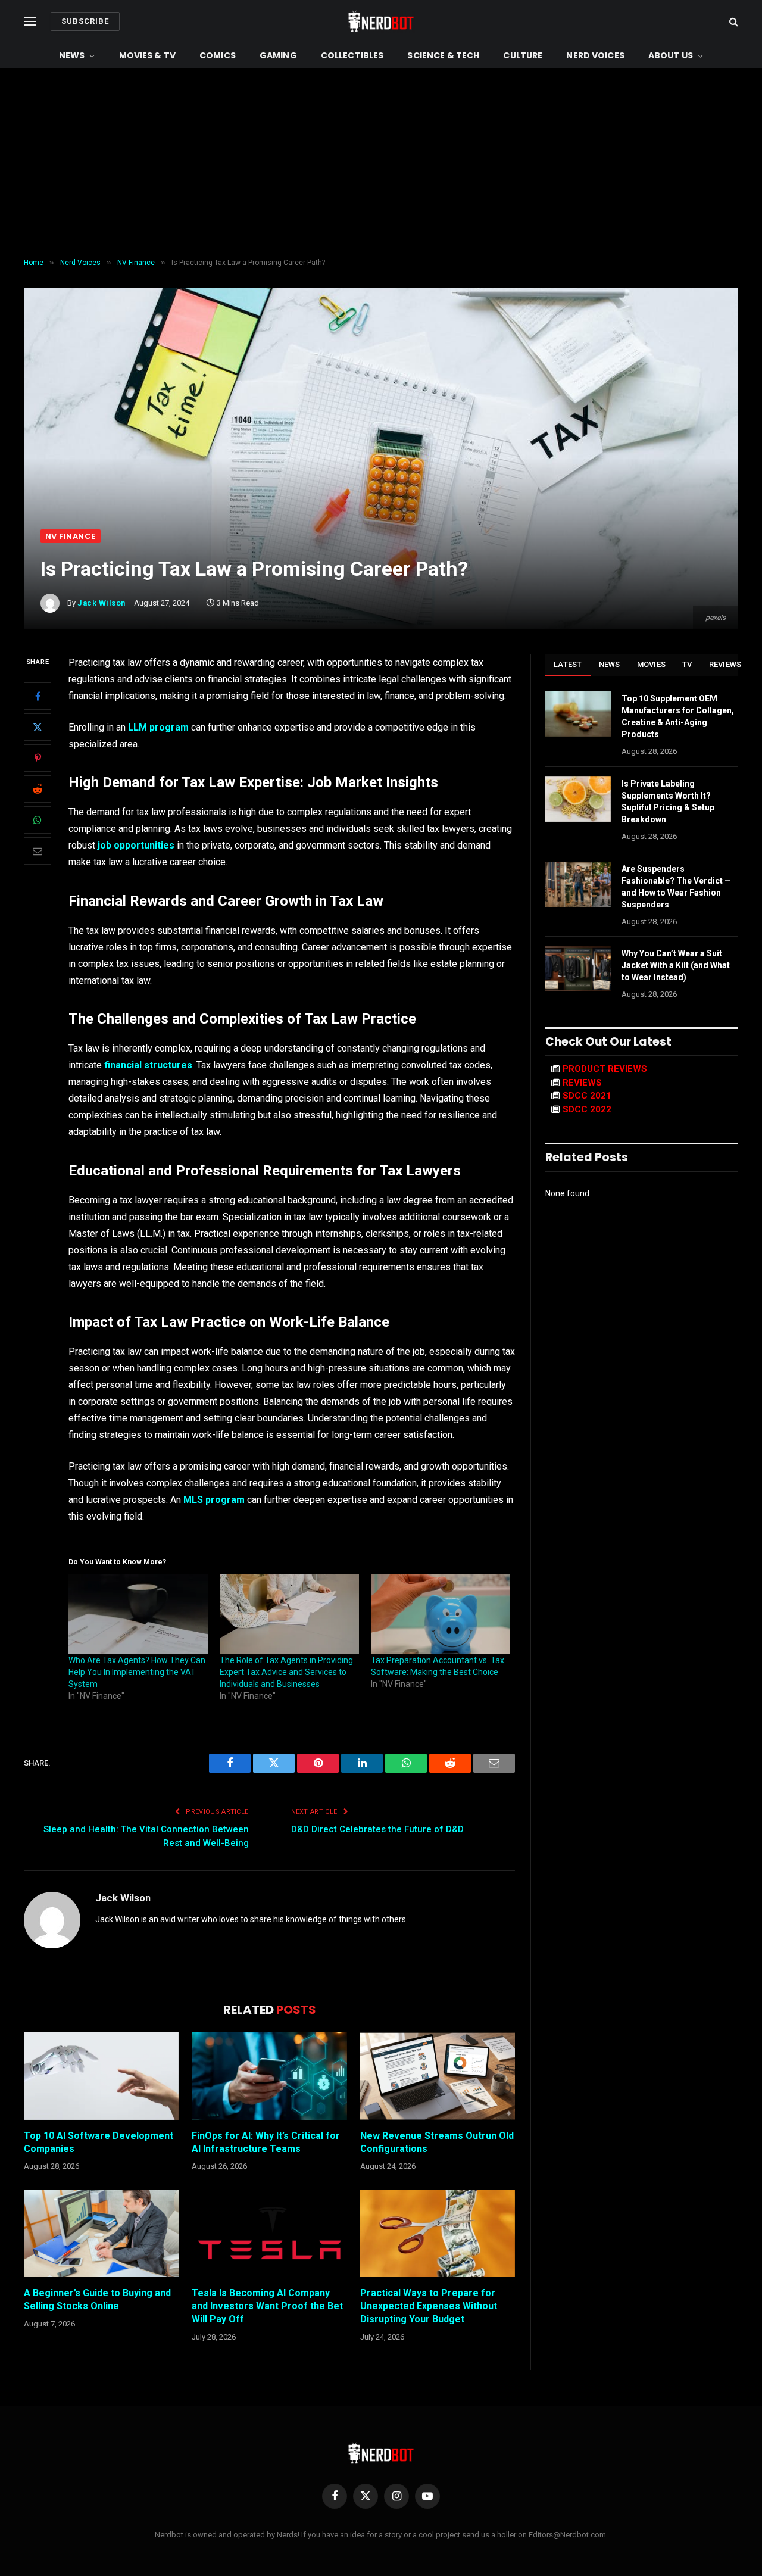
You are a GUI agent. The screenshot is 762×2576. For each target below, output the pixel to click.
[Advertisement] (381, 163)
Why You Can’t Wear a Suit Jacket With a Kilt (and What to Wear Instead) (676, 965)
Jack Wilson (102, 603)
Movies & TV (148, 55)
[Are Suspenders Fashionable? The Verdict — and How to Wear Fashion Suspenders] (578, 884)
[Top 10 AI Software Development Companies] (101, 2076)
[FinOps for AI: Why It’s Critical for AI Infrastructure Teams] (269, 2076)
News (72, 55)
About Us (671, 55)
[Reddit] (38, 789)
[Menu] (30, 22)
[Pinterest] (38, 758)
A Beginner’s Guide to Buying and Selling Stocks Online (97, 2299)
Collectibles (352, 55)
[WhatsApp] (38, 820)
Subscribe (85, 21)
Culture (523, 55)
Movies (652, 664)
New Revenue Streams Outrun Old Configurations (437, 2142)
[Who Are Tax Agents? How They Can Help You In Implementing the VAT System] (138, 1614)
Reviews (725, 664)
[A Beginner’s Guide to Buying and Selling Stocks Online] (101, 2234)
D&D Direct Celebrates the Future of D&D (377, 1829)
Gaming (278, 55)
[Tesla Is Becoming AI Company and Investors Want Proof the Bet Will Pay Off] (269, 2234)
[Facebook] (38, 696)
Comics (218, 55)
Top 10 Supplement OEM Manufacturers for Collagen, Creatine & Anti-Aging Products (678, 716)
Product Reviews (605, 1069)
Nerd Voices (595, 55)
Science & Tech (443, 55)
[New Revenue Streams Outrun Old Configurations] (438, 2076)
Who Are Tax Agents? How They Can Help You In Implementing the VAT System (137, 1672)
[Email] (38, 851)
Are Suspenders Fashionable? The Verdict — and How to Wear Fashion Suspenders (676, 887)
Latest (568, 664)
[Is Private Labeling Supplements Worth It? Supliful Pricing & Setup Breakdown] (578, 799)
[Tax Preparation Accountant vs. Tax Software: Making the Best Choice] (441, 1614)
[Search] (733, 22)
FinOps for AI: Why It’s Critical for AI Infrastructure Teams (266, 2142)
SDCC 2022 (587, 1109)
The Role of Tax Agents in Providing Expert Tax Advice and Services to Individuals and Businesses (286, 1672)
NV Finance (71, 536)
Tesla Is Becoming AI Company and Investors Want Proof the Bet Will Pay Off (267, 2306)
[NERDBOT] (381, 21)
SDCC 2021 (587, 1096)
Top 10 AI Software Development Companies (99, 2142)
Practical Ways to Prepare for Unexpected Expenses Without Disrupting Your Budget (429, 2306)
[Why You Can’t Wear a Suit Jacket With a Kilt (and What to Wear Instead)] (578, 969)
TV (687, 664)
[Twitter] (38, 727)
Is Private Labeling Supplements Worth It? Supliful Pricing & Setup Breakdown (668, 802)
